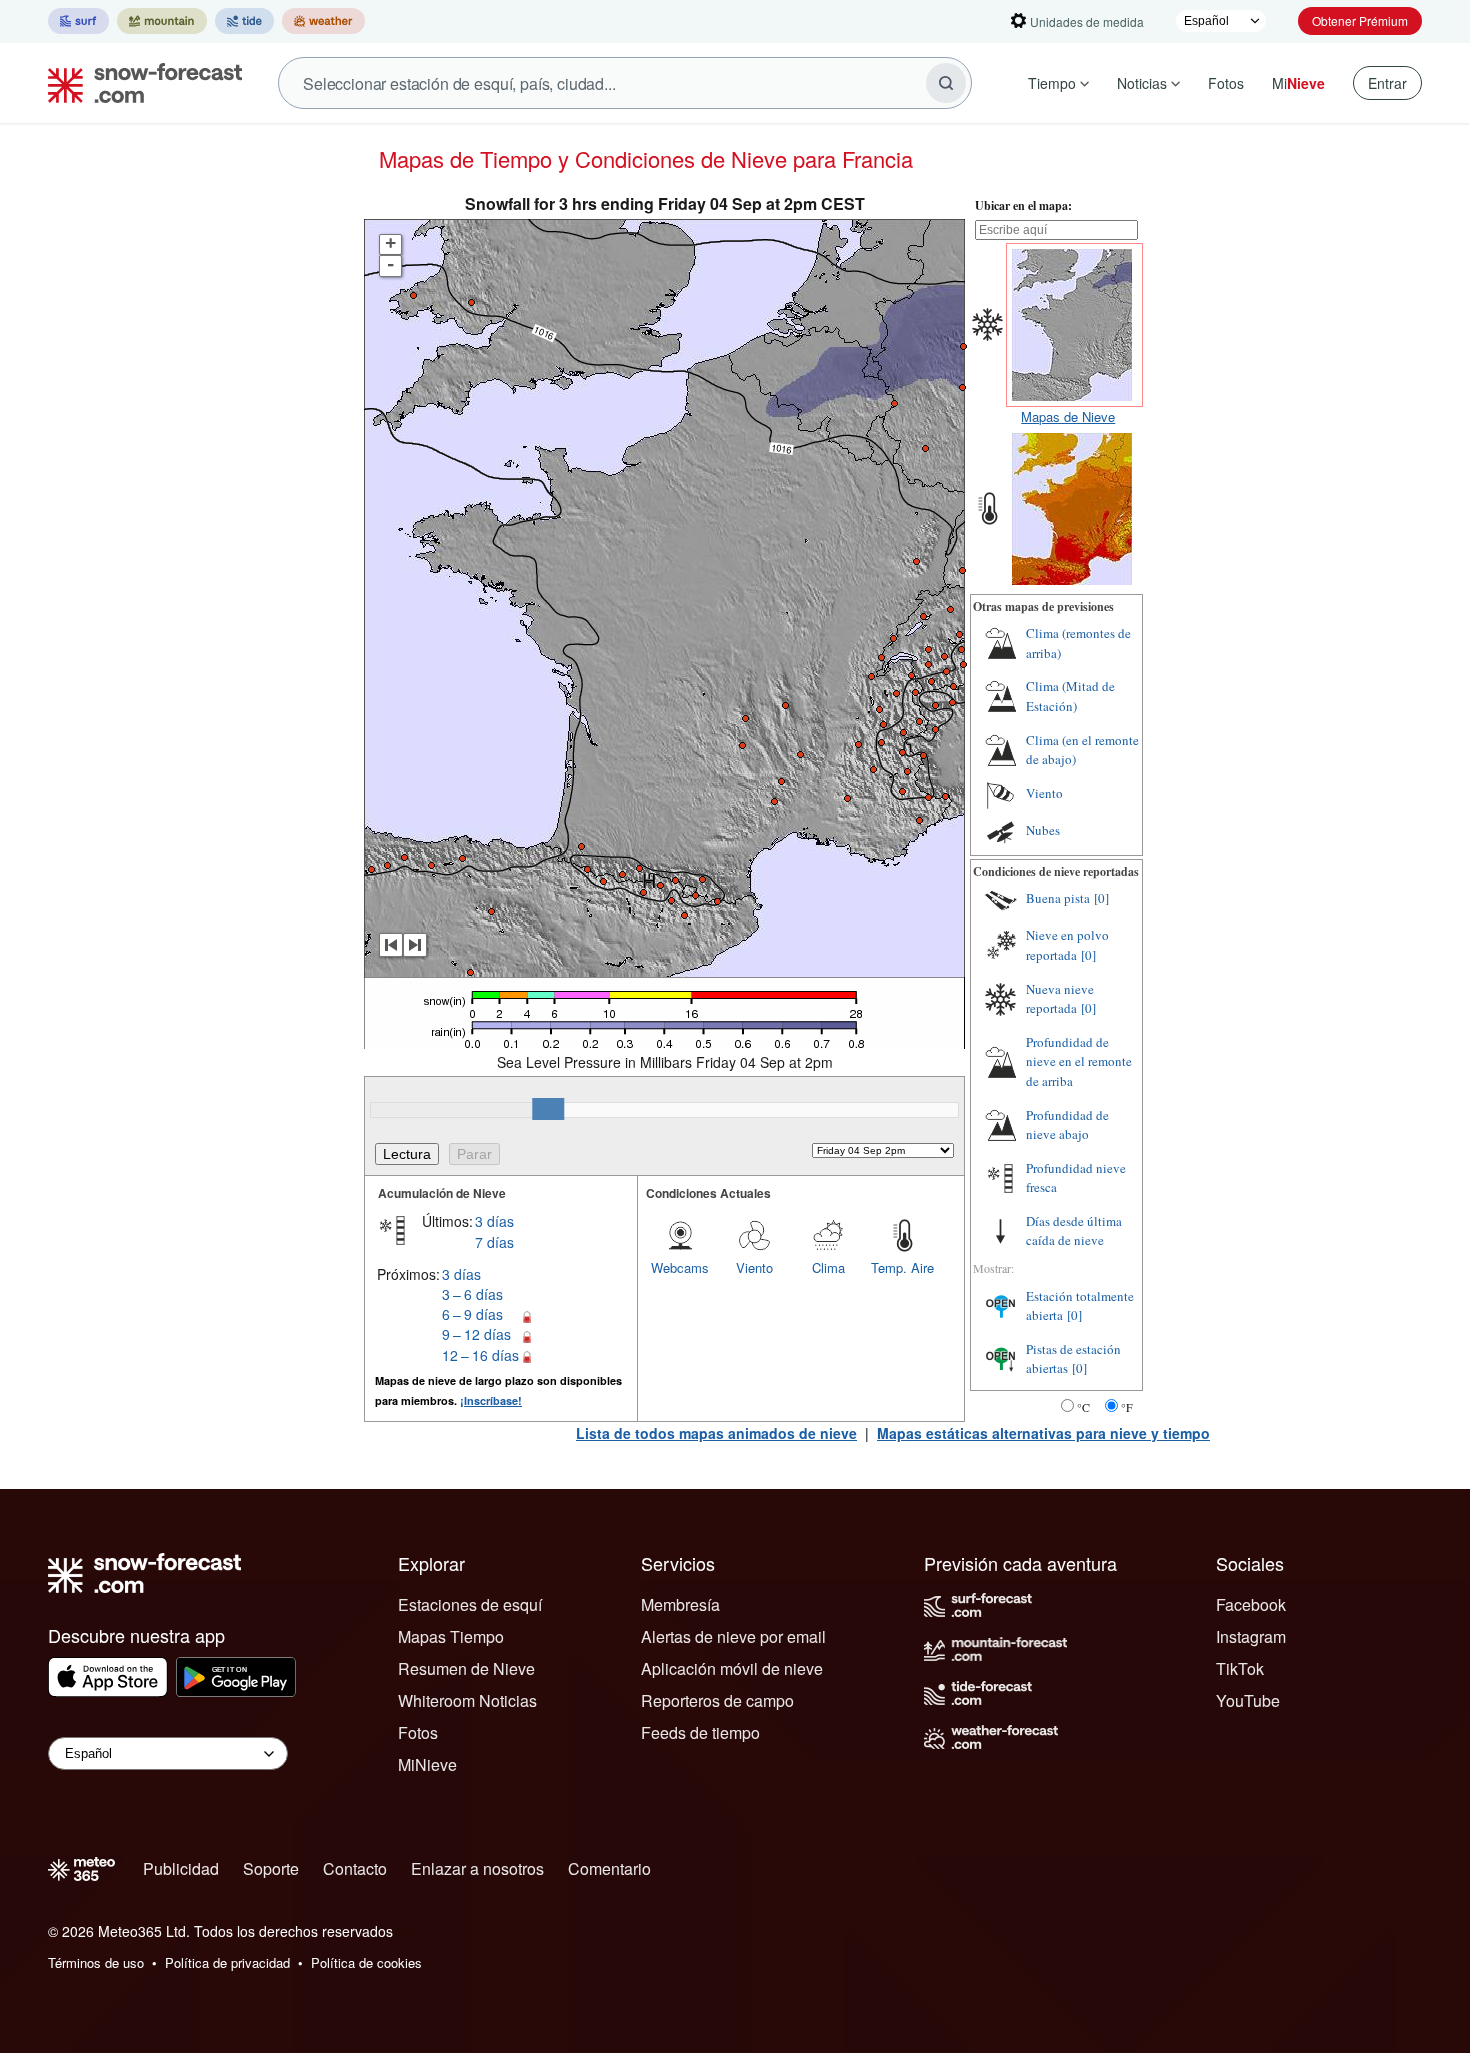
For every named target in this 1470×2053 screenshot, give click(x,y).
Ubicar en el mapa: (1023, 205)
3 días (494, 1221)
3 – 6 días (472, 1294)
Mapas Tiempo (451, 1636)
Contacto (355, 1868)
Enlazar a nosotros (477, 1868)
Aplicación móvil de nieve (732, 1668)
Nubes (1043, 830)
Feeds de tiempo (700, 1732)
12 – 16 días (480, 1355)
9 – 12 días (476, 1334)
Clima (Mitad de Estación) (1070, 696)
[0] (1101, 898)
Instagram (1251, 1636)
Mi (1298, 83)
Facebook (1251, 1604)
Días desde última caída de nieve (1074, 1231)
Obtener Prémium (1360, 20)
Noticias (1142, 83)
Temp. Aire (902, 1267)
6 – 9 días (472, 1314)
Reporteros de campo (717, 1700)
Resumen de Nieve (466, 1668)
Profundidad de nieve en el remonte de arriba (1079, 1061)
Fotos (1226, 83)
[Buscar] (946, 83)
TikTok (1240, 1668)
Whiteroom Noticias (467, 1700)
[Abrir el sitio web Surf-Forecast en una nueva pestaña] (78, 21)
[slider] (548, 1109)
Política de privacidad (227, 1962)
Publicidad (181, 1868)
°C (1083, 1407)
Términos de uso (96, 1962)
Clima (828, 1267)
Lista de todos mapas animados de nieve (716, 1433)
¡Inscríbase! (491, 1400)
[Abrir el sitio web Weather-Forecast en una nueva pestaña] (323, 21)
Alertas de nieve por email (733, 1636)
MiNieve (427, 1764)
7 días (494, 1242)
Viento (754, 1267)
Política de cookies (366, 1962)
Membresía (680, 1604)
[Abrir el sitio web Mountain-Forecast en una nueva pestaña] (162, 21)
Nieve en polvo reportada (1067, 945)
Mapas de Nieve (1068, 416)
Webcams (680, 1267)
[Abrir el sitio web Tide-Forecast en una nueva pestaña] (244, 21)
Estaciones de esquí (470, 1604)
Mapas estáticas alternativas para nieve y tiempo (1043, 1433)
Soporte (271, 1868)
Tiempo (1052, 83)
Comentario (609, 1868)
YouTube (1248, 1700)
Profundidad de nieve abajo (1067, 1125)
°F (1127, 1407)
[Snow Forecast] (139, 83)
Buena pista (1058, 898)
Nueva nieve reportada (1060, 999)
